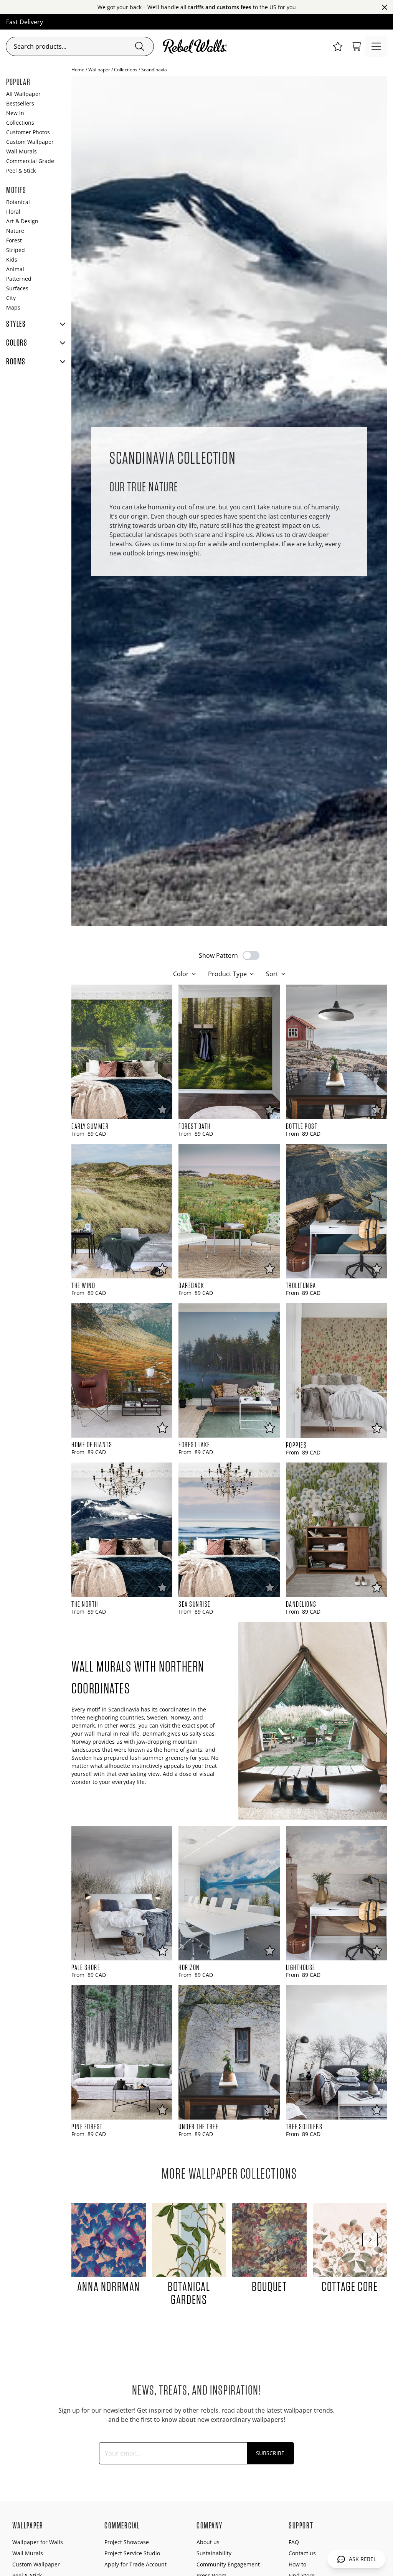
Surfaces (17, 288)
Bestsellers (20, 103)
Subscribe (270, 2453)
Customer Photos (28, 132)
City (11, 298)
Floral (13, 212)
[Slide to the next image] (370, 2240)
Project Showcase (127, 2542)
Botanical (18, 202)
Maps (13, 307)
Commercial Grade (30, 161)
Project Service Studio (132, 2553)
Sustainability (214, 2553)
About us (208, 2542)
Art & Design (22, 221)
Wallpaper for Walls (38, 2542)
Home (78, 70)
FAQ (294, 2542)
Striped (16, 250)
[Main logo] (196, 46)
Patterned (19, 279)
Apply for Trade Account (135, 2564)
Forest (14, 240)
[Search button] (140, 46)
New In (15, 113)
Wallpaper (99, 70)
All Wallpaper (23, 94)
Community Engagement (228, 2564)
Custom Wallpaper (30, 142)
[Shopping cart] (356, 46)
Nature (15, 231)
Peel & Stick (21, 170)
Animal (15, 269)
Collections (126, 70)
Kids (12, 259)
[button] (338, 46)
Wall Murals (21, 151)
